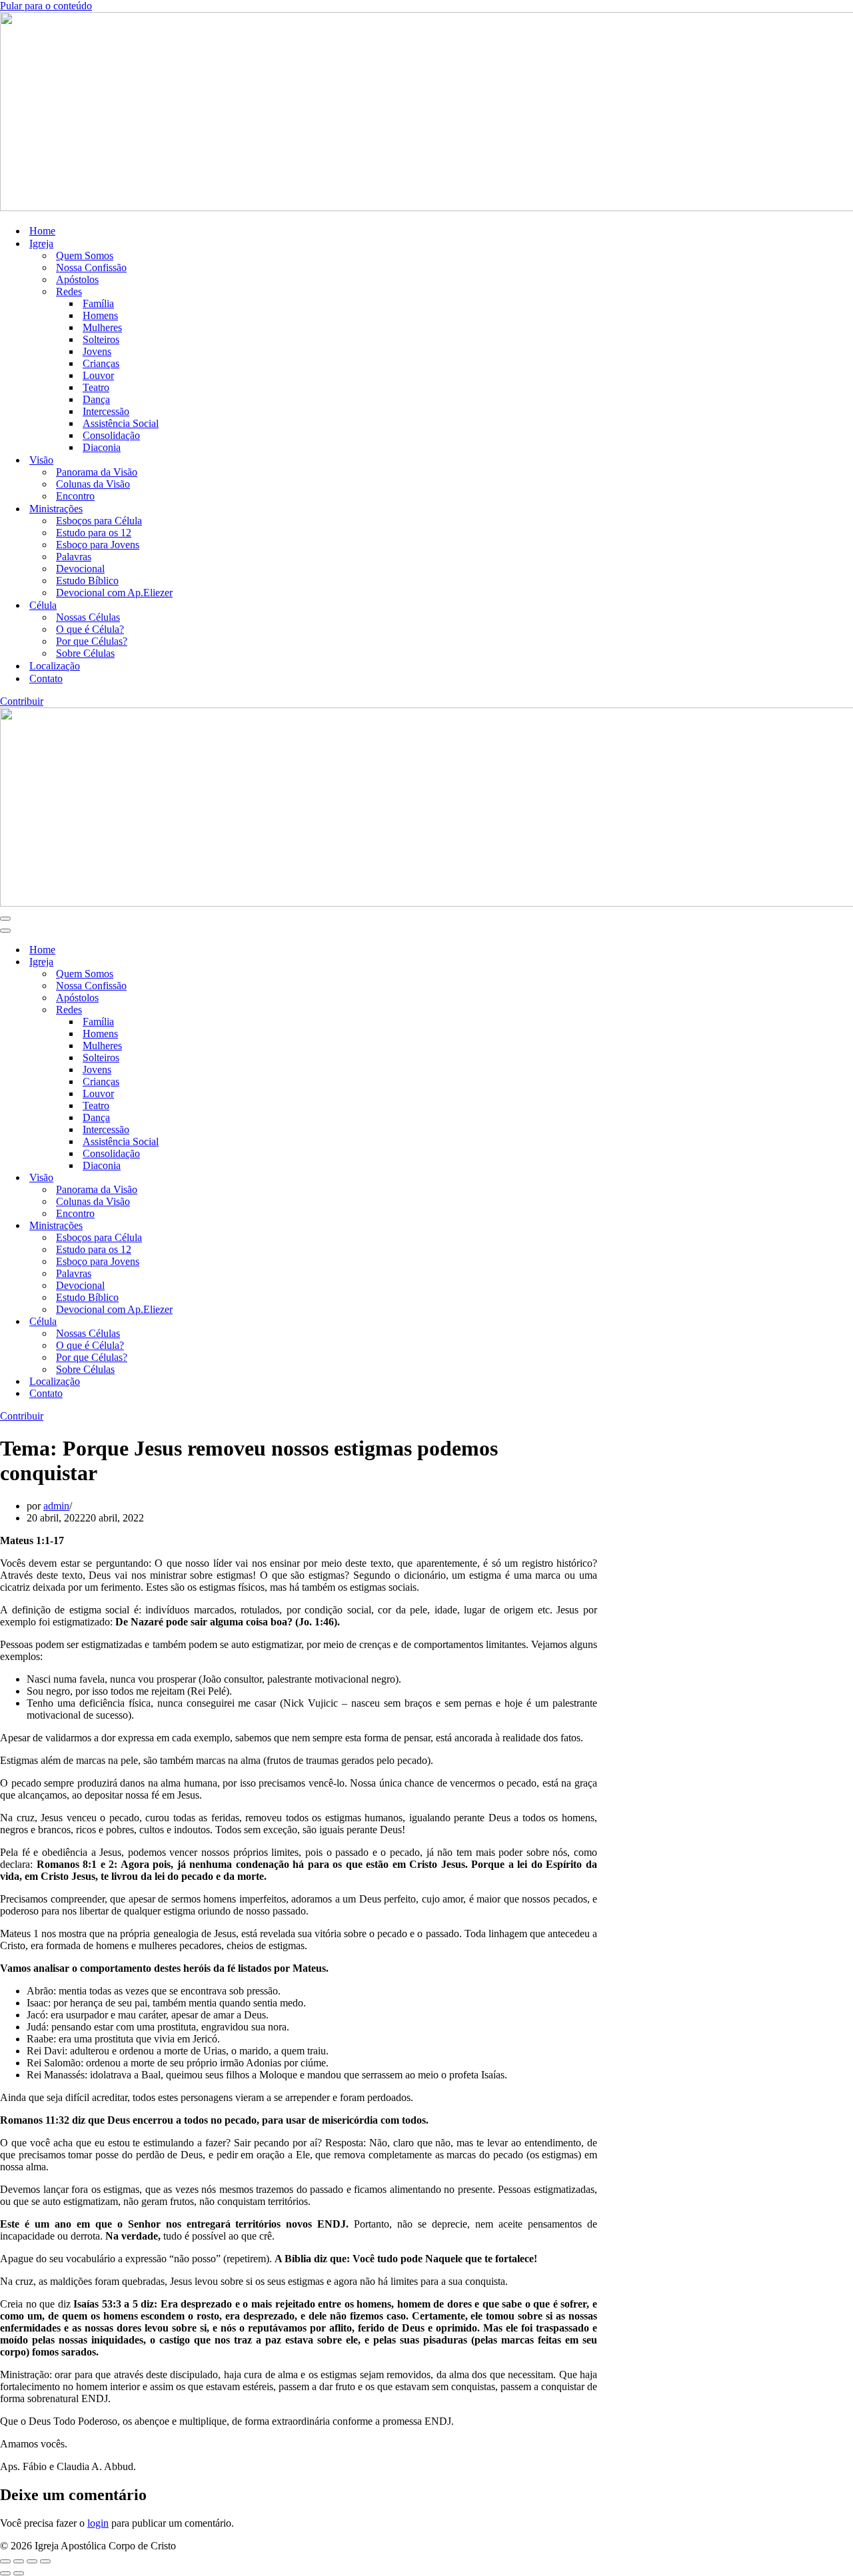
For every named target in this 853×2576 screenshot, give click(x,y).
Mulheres (102, 327)
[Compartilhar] (32, 2561)
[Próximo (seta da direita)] (19, 2573)
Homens (100, 315)
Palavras (74, 557)
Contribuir (22, 701)
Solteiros (101, 339)
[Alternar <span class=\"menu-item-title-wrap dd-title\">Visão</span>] (233, 1178)
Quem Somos (85, 255)
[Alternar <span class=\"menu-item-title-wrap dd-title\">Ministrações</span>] (233, 1226)
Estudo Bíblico (87, 581)
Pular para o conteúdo (46, 6)
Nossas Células (88, 617)
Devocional (80, 569)
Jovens (97, 351)
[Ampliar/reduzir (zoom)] (5, 2561)
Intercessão (106, 411)
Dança (96, 399)
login (98, 2523)
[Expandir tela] (19, 2561)
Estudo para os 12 (94, 533)
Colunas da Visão (93, 484)
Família (98, 303)
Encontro (75, 496)
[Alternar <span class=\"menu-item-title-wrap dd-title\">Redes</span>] (233, 1010)
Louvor (98, 375)
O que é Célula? (90, 629)
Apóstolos (77, 279)
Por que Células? (92, 641)
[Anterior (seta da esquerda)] (5, 2573)
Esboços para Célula (99, 521)
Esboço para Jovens (98, 545)
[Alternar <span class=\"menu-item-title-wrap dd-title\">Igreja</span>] (233, 962)
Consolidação (111, 435)
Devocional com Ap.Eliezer (114, 593)
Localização (55, 666)
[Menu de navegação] (5, 919)
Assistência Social (121, 423)
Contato (46, 678)
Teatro (96, 387)
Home (42, 231)
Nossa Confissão (91, 267)
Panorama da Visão (97, 472)
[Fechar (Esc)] (45, 2561)
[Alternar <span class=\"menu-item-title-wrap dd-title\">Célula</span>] (233, 1322)
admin (56, 1506)
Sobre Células (85, 653)
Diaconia (102, 447)
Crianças (101, 363)
